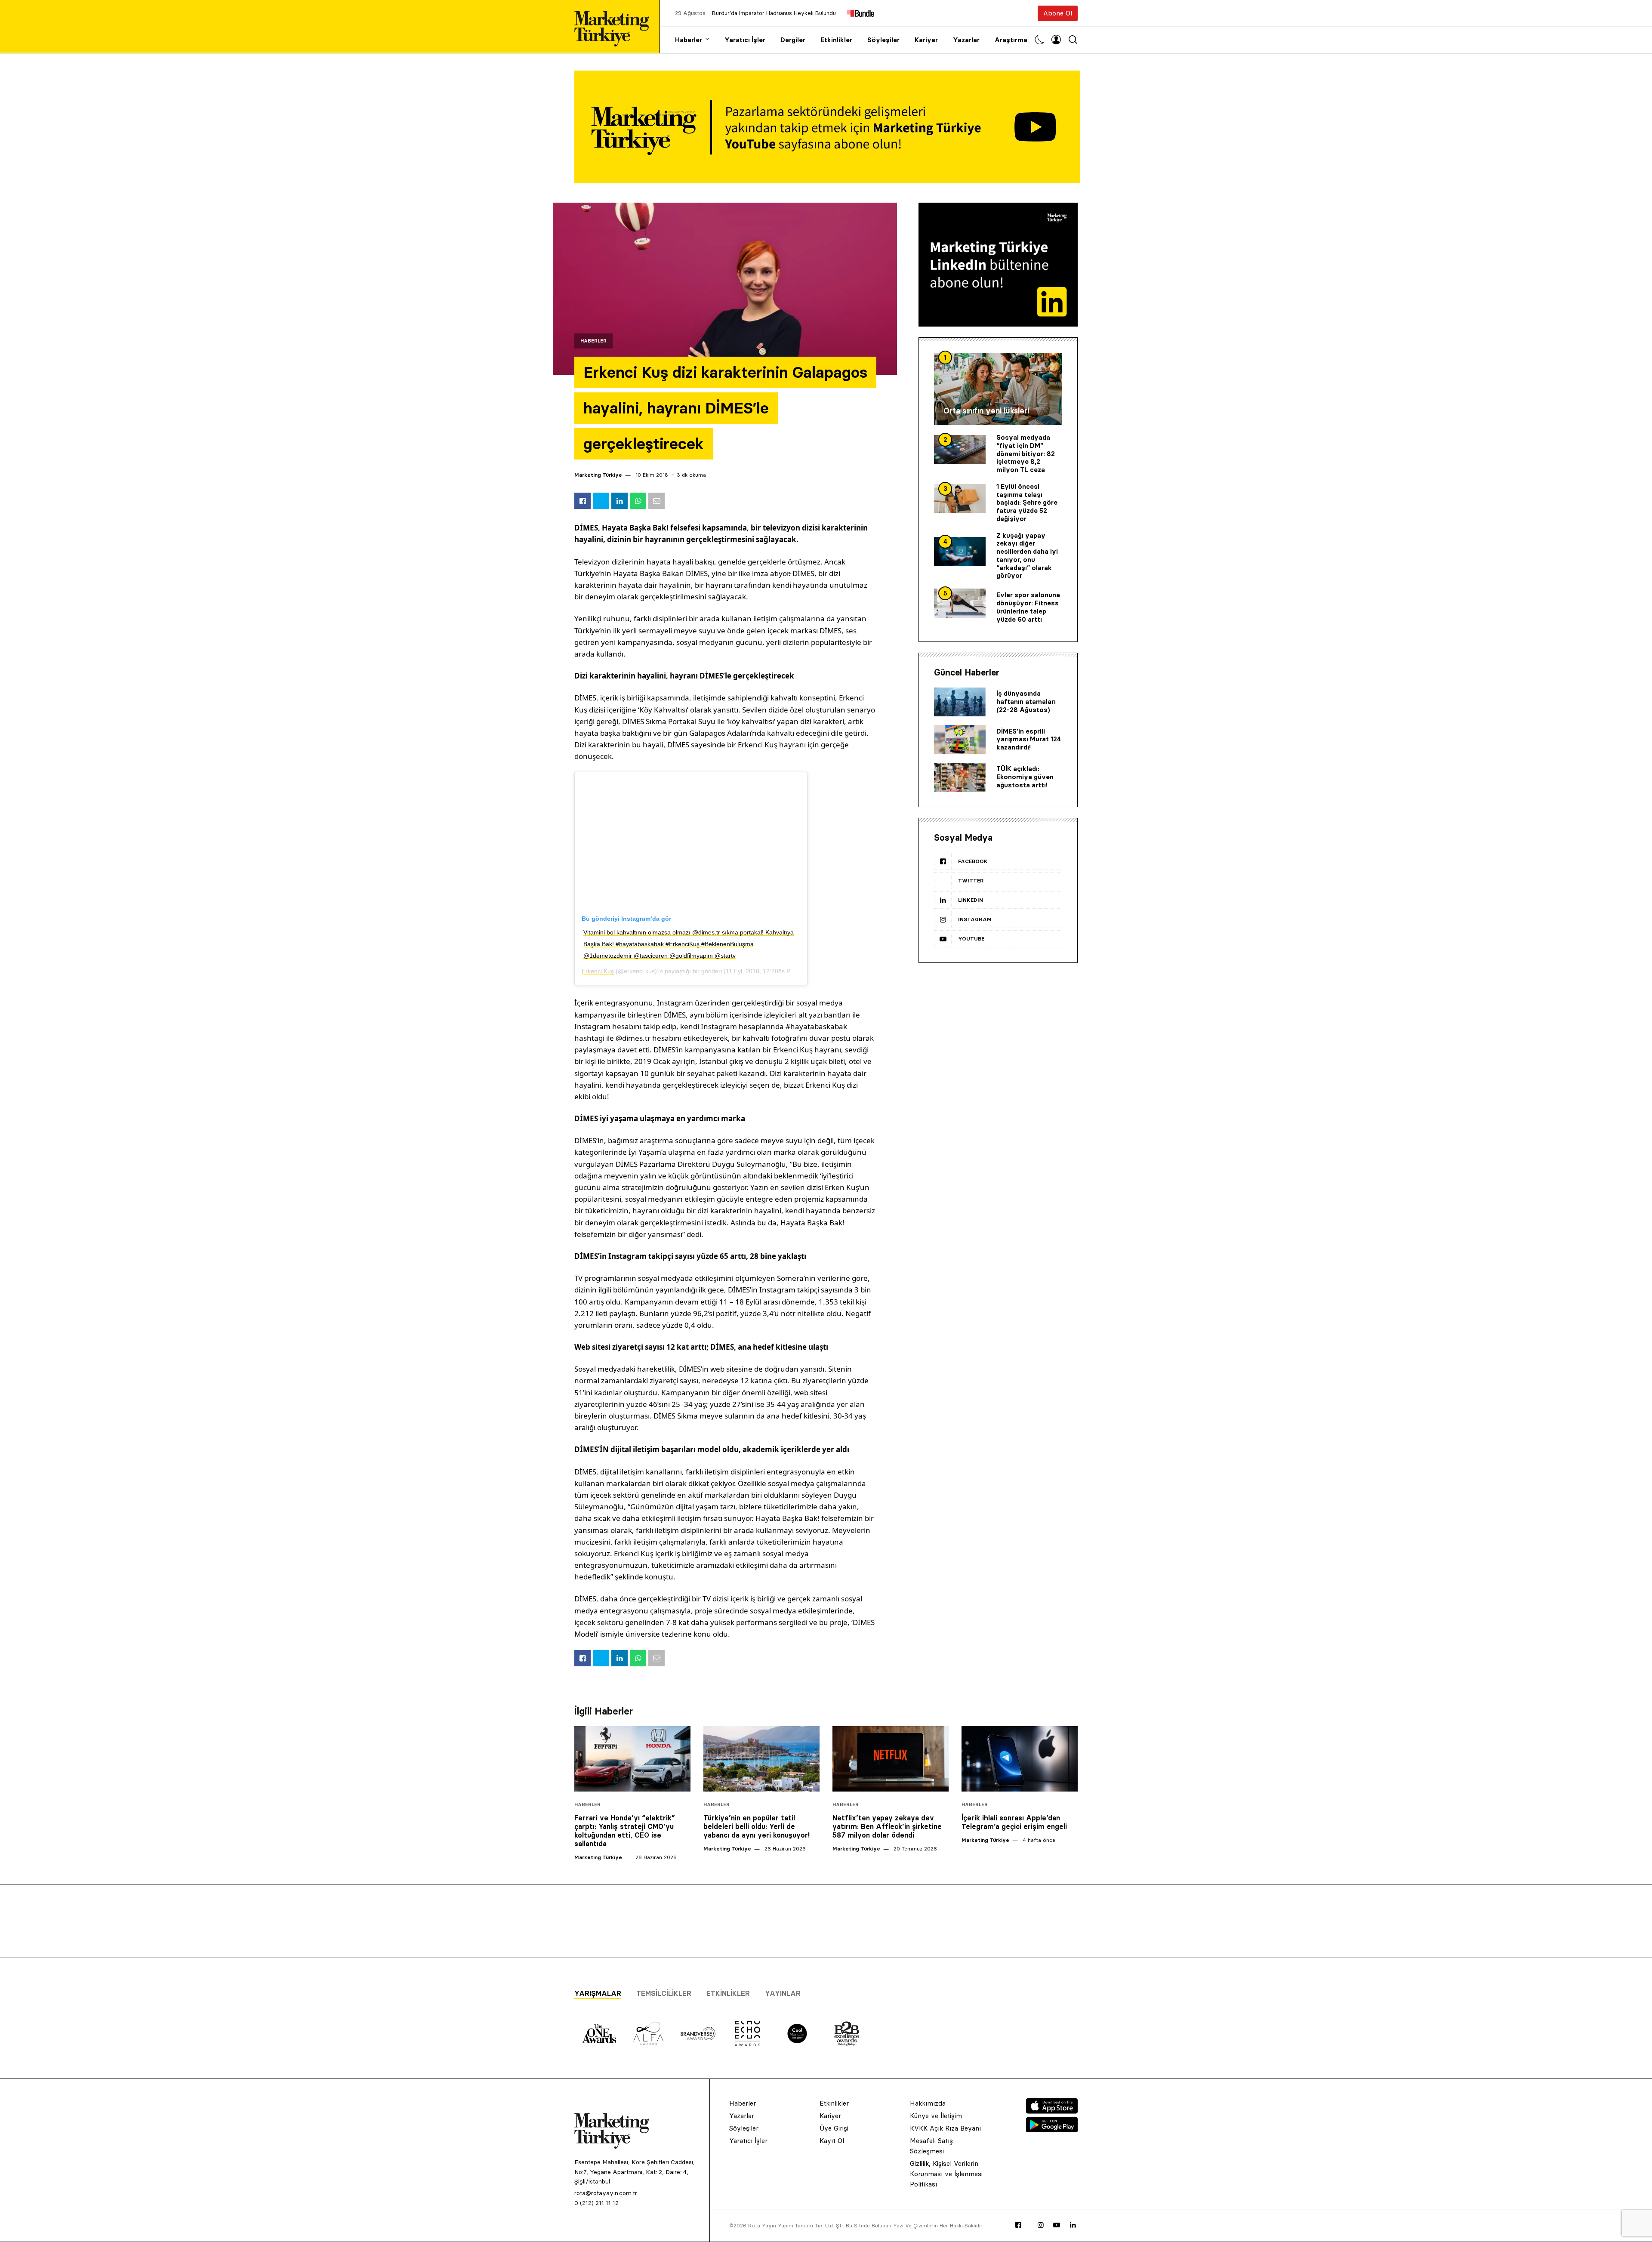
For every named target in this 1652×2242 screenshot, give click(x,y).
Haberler (689, 40)
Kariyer (926, 40)
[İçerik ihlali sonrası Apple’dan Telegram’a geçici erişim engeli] (1020, 1759)
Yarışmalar (598, 1993)
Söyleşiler (883, 40)
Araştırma (1011, 40)
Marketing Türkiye (598, 475)
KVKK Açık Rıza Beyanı (945, 2128)
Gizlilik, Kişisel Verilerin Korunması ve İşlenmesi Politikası (946, 2174)
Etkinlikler (836, 40)
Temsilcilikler (664, 1993)
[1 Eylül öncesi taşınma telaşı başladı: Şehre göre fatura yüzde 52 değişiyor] (960, 499)
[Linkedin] (1073, 2225)
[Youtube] (1057, 2225)
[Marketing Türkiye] (615, 26)
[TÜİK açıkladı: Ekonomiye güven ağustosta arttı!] (960, 777)
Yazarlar (966, 40)
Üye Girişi (834, 2128)
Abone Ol (1058, 13)
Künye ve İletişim (936, 2116)
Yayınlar (783, 1993)
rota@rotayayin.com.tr (606, 2193)
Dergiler (793, 40)
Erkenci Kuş (598, 971)
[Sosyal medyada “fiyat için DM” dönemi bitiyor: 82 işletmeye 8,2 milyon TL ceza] (960, 450)
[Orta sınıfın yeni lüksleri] (998, 389)
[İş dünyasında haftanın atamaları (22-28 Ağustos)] (960, 702)
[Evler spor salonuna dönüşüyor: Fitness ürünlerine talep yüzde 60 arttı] (960, 603)
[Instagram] (1041, 2225)
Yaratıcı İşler (745, 40)
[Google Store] (1052, 2130)
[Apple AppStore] (1052, 2111)
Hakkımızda (928, 2103)
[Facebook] (1018, 2225)
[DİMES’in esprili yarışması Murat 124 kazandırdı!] (960, 740)
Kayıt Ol (832, 2141)
